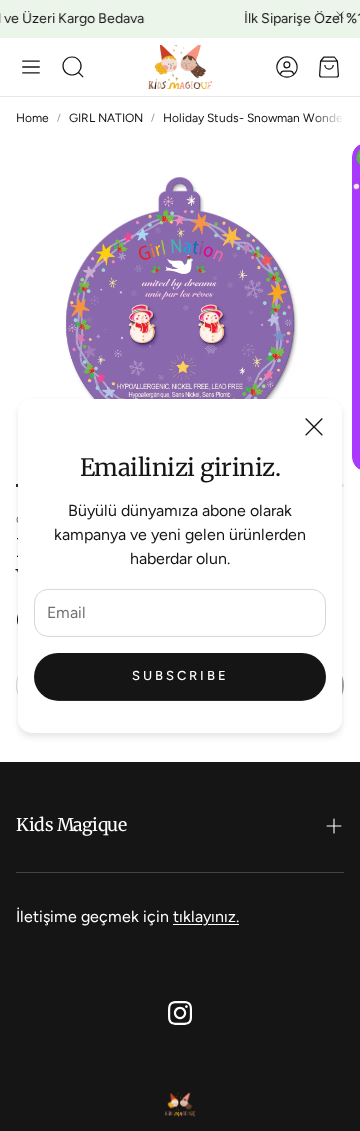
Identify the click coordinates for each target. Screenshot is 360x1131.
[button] (31, 67)
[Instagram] (180, 1013)
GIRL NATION (106, 118)
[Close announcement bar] (340, 15)
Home (32, 118)
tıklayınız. (206, 916)
